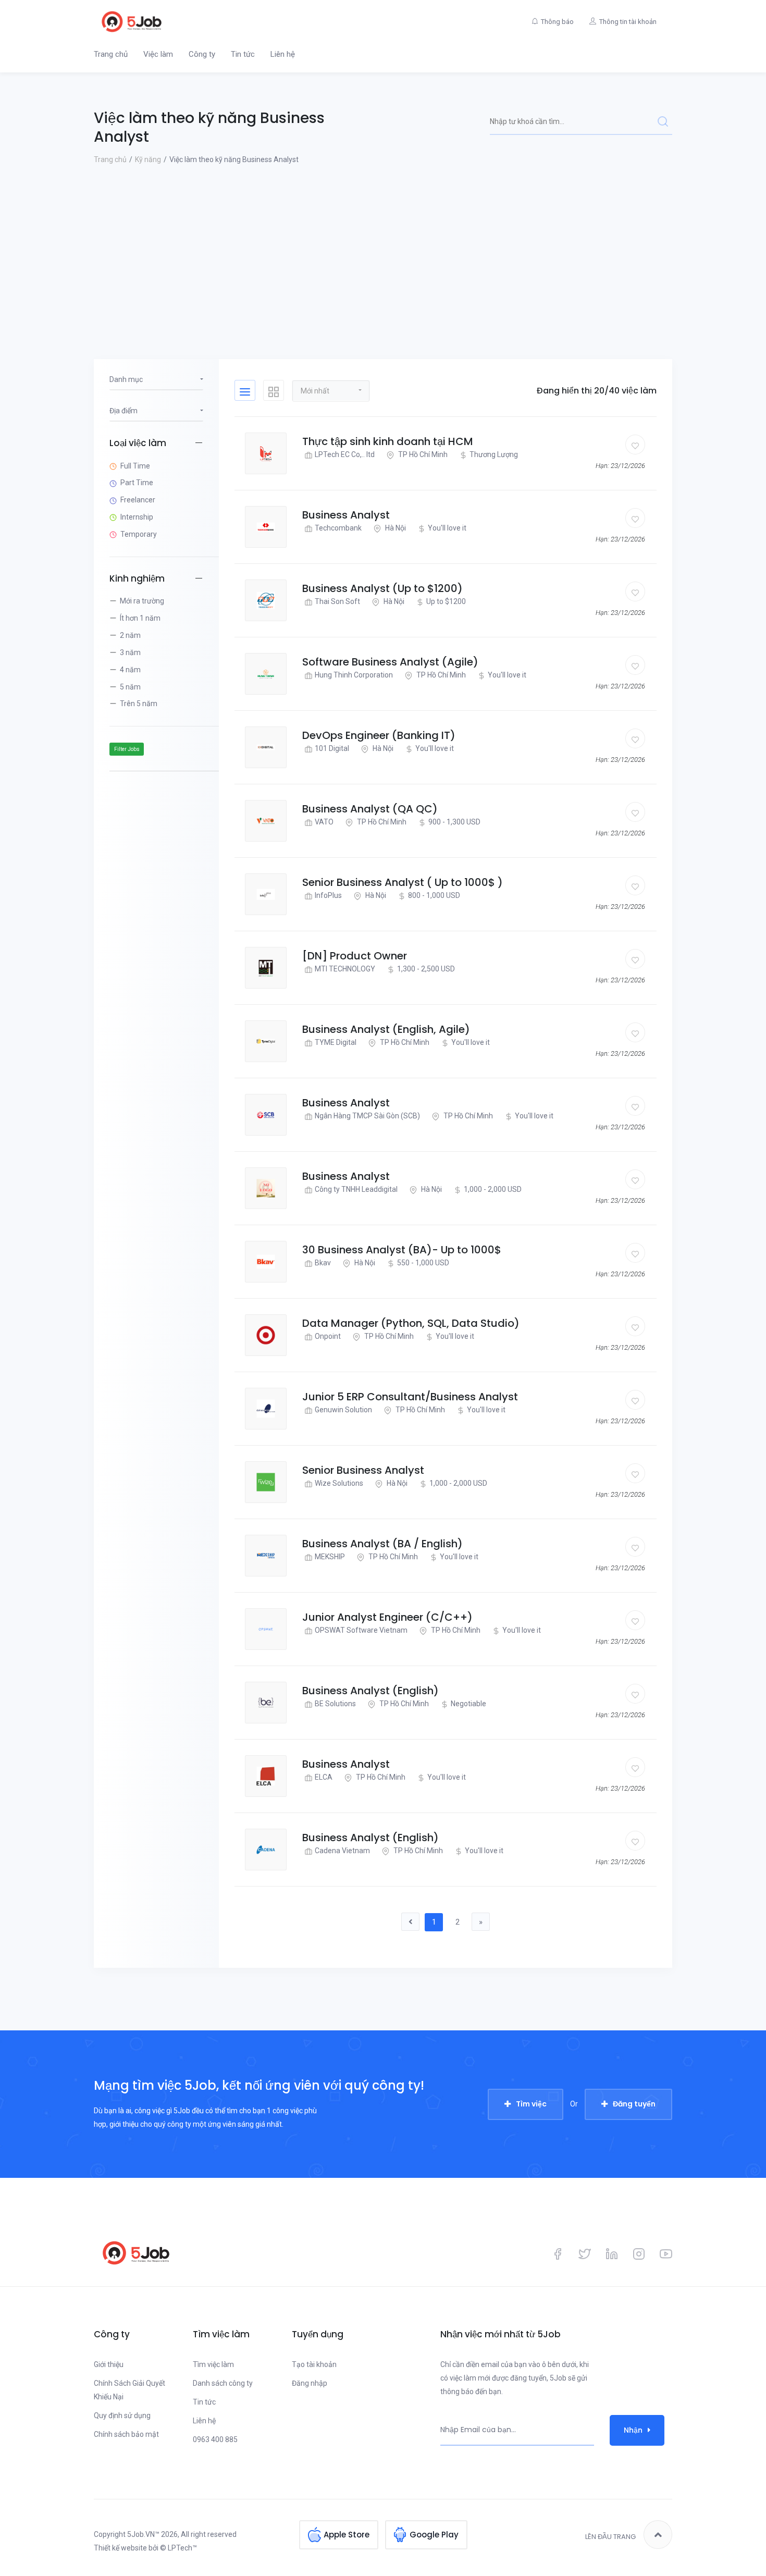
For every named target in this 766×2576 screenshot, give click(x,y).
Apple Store (347, 2535)
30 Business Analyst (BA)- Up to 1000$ (402, 1250)
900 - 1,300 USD (454, 822)
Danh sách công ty (223, 2383)
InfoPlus (328, 895)
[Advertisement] (383, 244)
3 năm (130, 652)
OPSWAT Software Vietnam (361, 1630)
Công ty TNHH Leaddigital (356, 1189)
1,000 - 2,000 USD (493, 1189)
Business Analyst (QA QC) (370, 809)
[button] (331, 390)
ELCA (324, 1777)
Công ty (202, 54)
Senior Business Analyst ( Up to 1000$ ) (403, 882)
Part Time (137, 483)
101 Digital (332, 748)
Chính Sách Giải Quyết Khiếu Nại (129, 2390)
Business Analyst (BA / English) (382, 1544)
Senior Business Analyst (363, 1470)
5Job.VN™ (143, 2534)
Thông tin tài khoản (628, 22)
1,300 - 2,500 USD (426, 969)
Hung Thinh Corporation (354, 675)
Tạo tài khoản (314, 2364)
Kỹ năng (148, 159)
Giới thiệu (109, 2364)
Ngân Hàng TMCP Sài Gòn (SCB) (367, 1116)
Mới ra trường (142, 601)
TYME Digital (336, 1042)
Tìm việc (531, 2104)
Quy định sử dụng (122, 2415)
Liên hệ (283, 54)
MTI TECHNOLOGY (345, 969)
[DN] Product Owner (355, 956)
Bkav (323, 1263)
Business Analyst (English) (370, 1691)
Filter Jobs (127, 749)
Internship (137, 517)
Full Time (135, 466)
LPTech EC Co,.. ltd (345, 454)
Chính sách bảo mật (126, 2434)
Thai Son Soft (337, 601)
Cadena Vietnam (342, 1851)
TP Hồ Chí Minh (422, 454)
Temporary (139, 534)
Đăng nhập (310, 2383)
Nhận (633, 2430)
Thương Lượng (494, 454)
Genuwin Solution (343, 1410)
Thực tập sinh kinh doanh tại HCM (388, 441)
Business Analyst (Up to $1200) (382, 588)
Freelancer (138, 500)
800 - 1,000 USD (434, 895)
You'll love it (447, 528)
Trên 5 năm (139, 704)
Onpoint (328, 1336)
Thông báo (557, 22)
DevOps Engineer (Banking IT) (379, 735)
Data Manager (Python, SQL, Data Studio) (411, 1323)
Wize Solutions (339, 1483)
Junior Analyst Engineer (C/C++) (387, 1617)
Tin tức (243, 54)
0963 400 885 (215, 2439)
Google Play (434, 2535)
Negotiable (468, 1704)
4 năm (130, 670)
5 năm (130, 687)
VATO (324, 822)
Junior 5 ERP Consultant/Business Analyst (410, 1397)
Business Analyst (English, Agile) (386, 1029)
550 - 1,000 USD (423, 1263)
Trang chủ (111, 54)
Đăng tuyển (634, 2104)
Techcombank (338, 528)
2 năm (130, 635)
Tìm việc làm (213, 2364)
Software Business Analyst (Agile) (390, 662)
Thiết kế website (120, 2548)
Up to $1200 (446, 601)
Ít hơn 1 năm (140, 618)
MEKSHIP (330, 1557)
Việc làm (158, 54)
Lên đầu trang (610, 2537)
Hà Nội (395, 528)
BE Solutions (335, 1704)
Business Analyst (346, 515)
